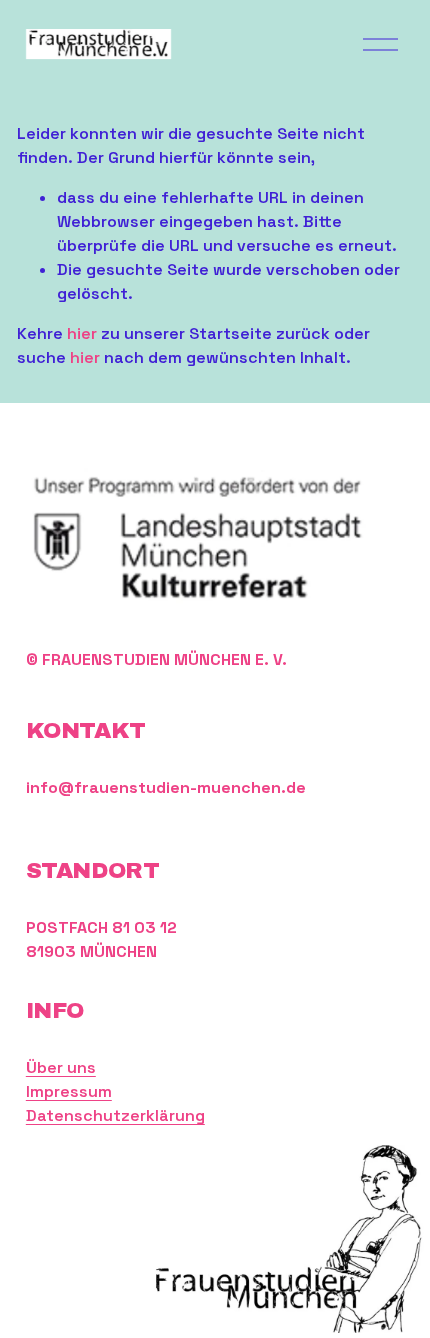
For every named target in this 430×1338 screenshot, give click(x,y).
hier (82, 333)
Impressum (69, 1091)
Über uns (61, 1067)
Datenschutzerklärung (115, 1115)
